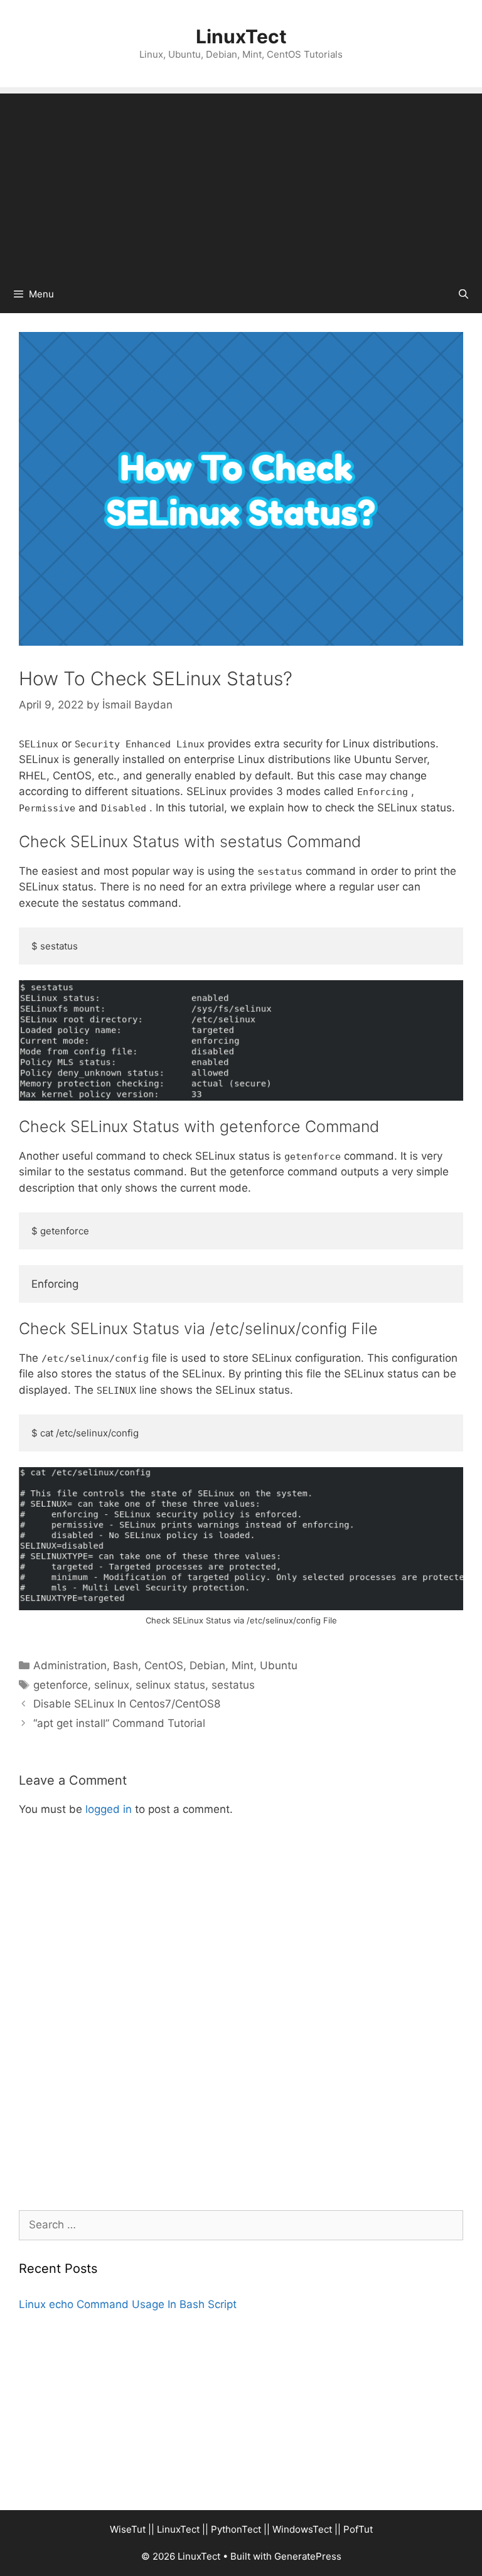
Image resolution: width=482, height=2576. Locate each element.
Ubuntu (279, 1665)
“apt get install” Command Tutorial (119, 1723)
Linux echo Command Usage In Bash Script (128, 2304)
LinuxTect (241, 36)
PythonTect (236, 2529)
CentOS (164, 1665)
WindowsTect (302, 2529)
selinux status (170, 1685)
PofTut (358, 2529)
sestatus (233, 1685)
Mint (243, 1665)
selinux (112, 1685)
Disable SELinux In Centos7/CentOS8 (127, 1704)
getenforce (61, 1685)
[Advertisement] (241, 181)
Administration (70, 1665)
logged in (109, 1809)
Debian (207, 1665)
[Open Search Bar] (463, 294)
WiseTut (128, 2529)
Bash (126, 1665)
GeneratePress (308, 2556)
